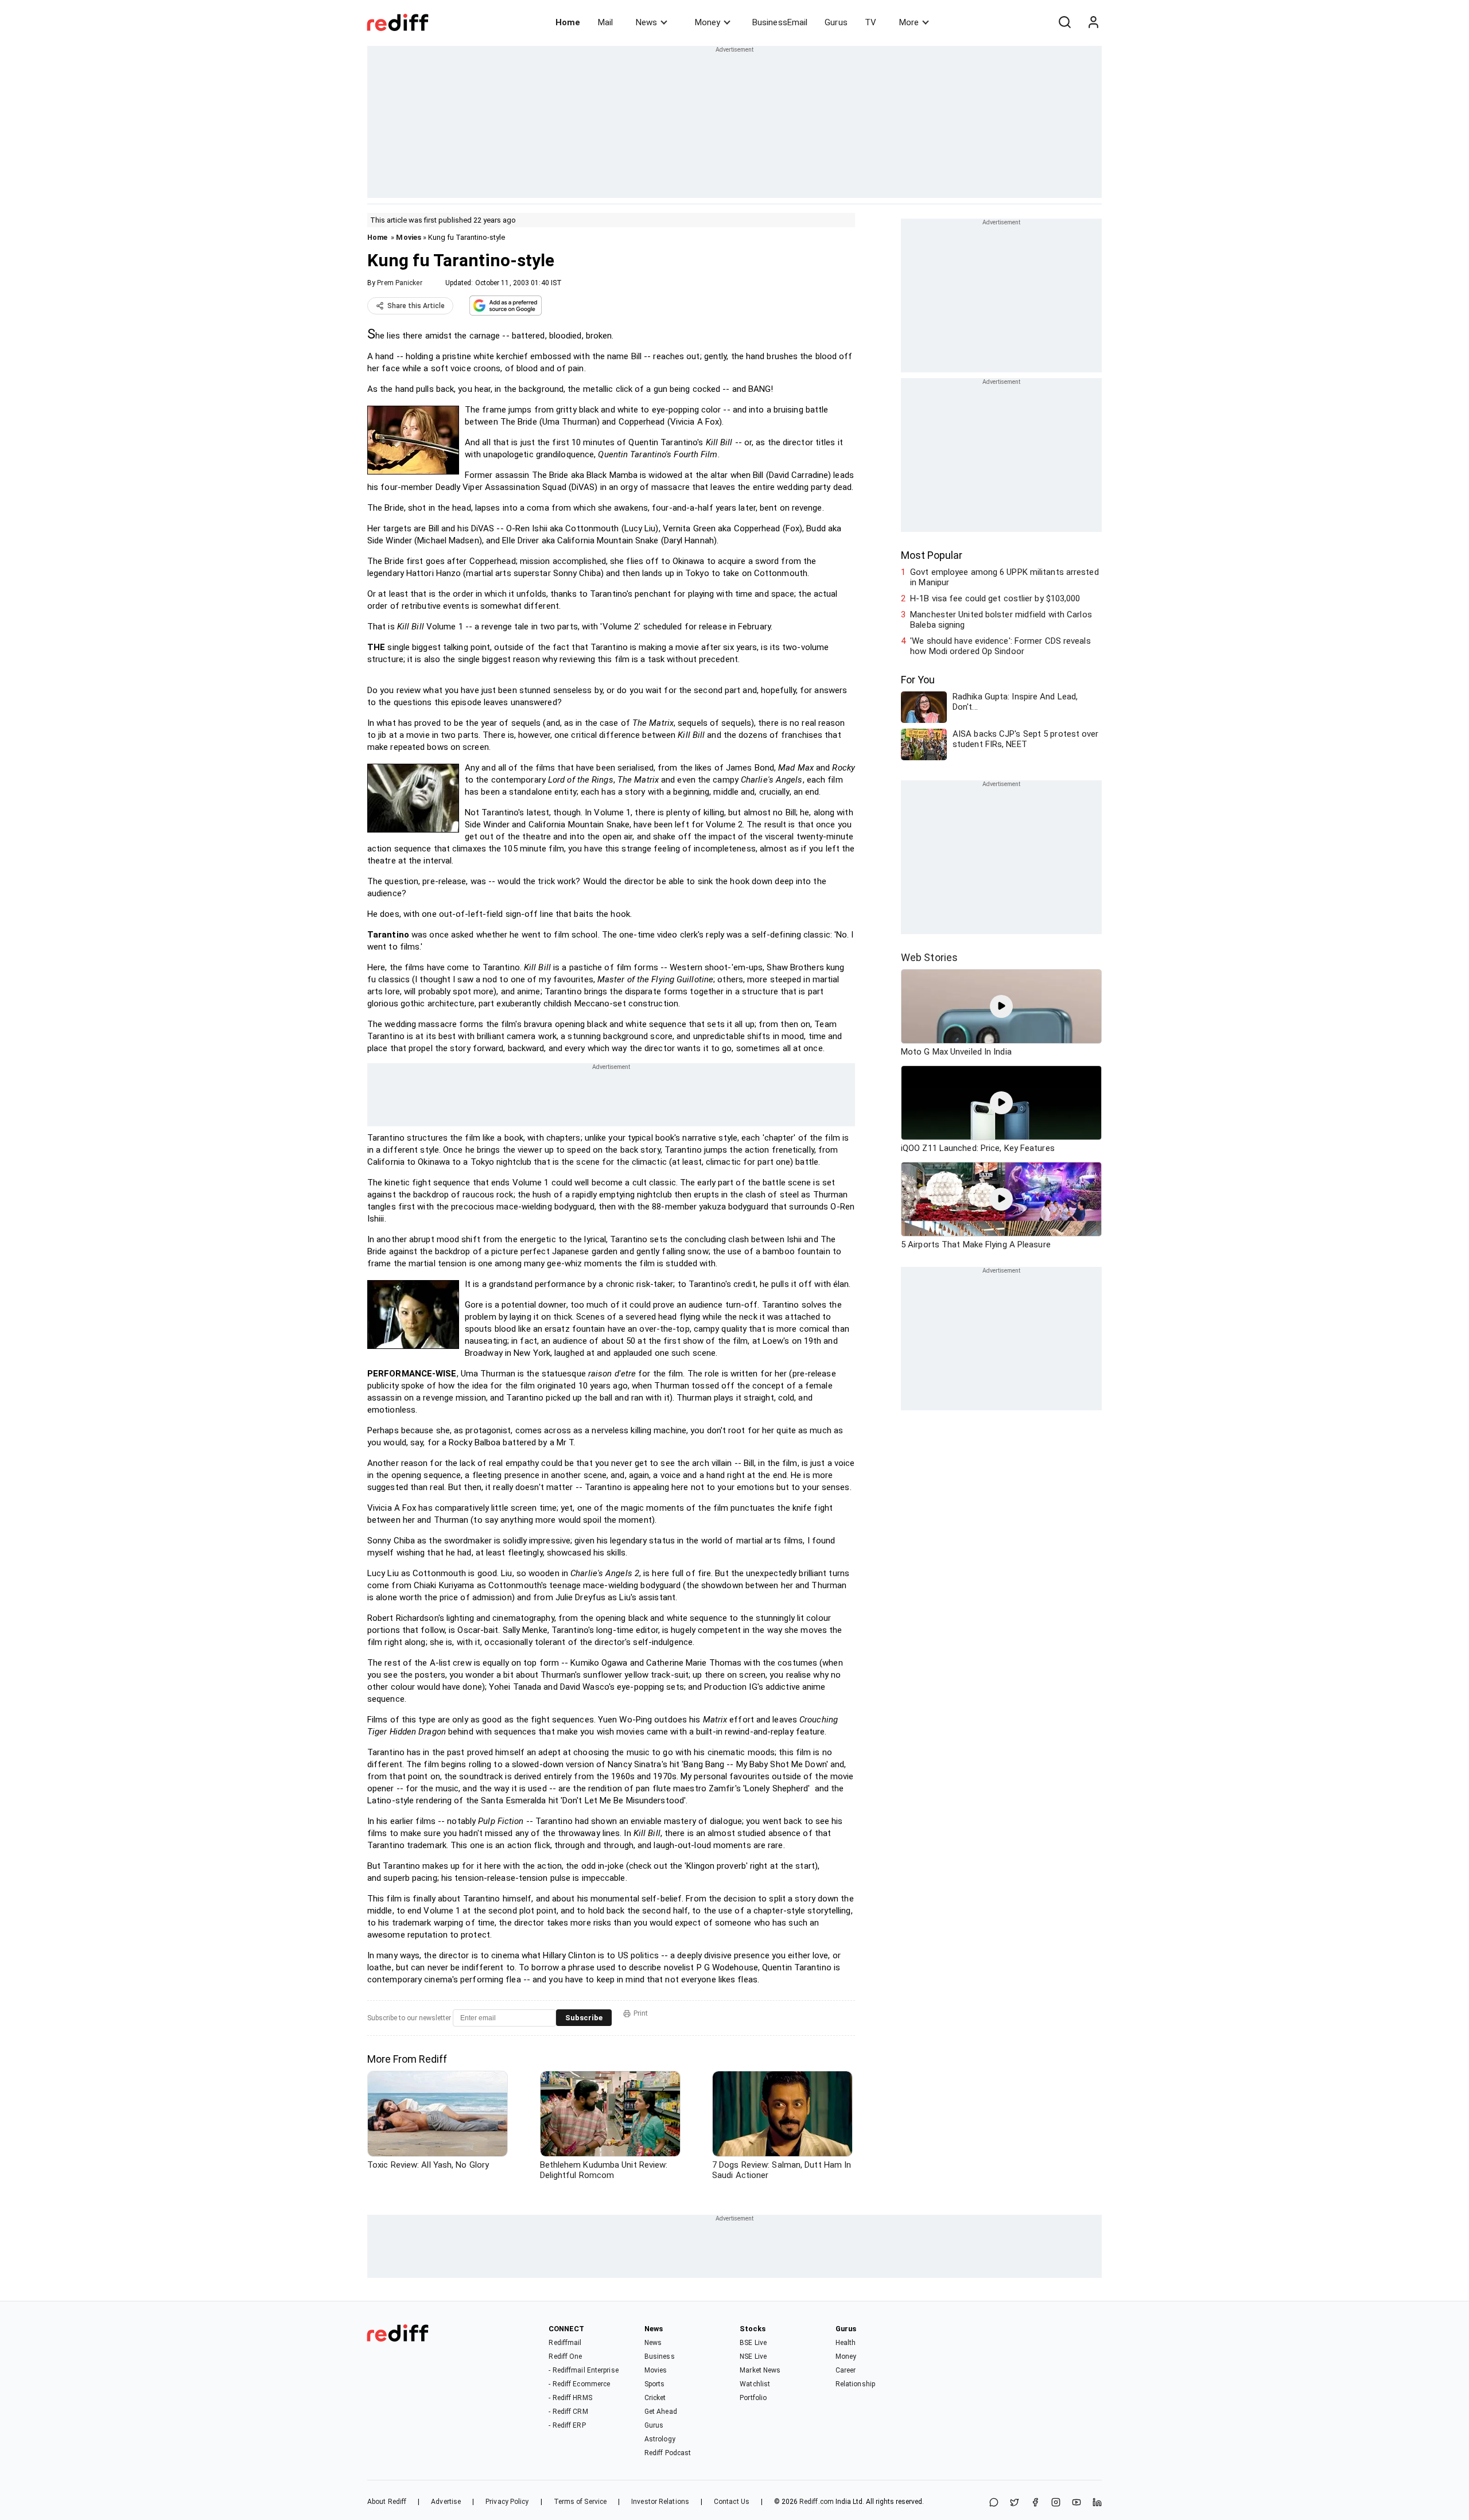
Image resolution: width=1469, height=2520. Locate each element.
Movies (409, 237)
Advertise (446, 2502)
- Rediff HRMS (570, 2398)
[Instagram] (1056, 2503)
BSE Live (753, 2343)
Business (660, 2356)
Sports (655, 2384)
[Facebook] (1035, 2503)
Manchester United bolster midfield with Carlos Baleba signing (1001, 620)
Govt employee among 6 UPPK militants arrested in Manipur (1004, 577)
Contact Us (732, 2502)
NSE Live (753, 2356)
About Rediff (387, 2502)
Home (568, 22)
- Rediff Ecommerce (579, 2384)
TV (870, 22)
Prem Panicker (399, 283)
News (646, 22)
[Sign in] (1093, 22)
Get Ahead (661, 2412)
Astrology (660, 2439)
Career (846, 2370)
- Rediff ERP (567, 2425)
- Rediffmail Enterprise (583, 2370)
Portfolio (753, 2398)
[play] (1001, 1006)
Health (846, 2343)
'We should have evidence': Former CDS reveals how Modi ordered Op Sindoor (1000, 646)
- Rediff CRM (568, 2412)
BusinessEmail (780, 22)
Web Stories (929, 957)
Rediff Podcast (668, 2453)
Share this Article (416, 306)
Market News (760, 2370)
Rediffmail (565, 2343)
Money (708, 22)
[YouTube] (1077, 2503)
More (909, 22)
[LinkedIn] (1097, 2503)
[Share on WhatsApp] (994, 2503)
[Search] (1064, 22)
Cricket (655, 2398)
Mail (605, 22)
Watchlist (755, 2384)
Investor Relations (660, 2502)
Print (641, 2013)
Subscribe (584, 2018)
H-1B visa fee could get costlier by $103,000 (995, 598)
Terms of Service (580, 2502)
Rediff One (565, 2356)
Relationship (855, 2384)
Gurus (836, 22)
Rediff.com (817, 2502)
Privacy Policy (507, 2502)
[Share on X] (1015, 2503)
